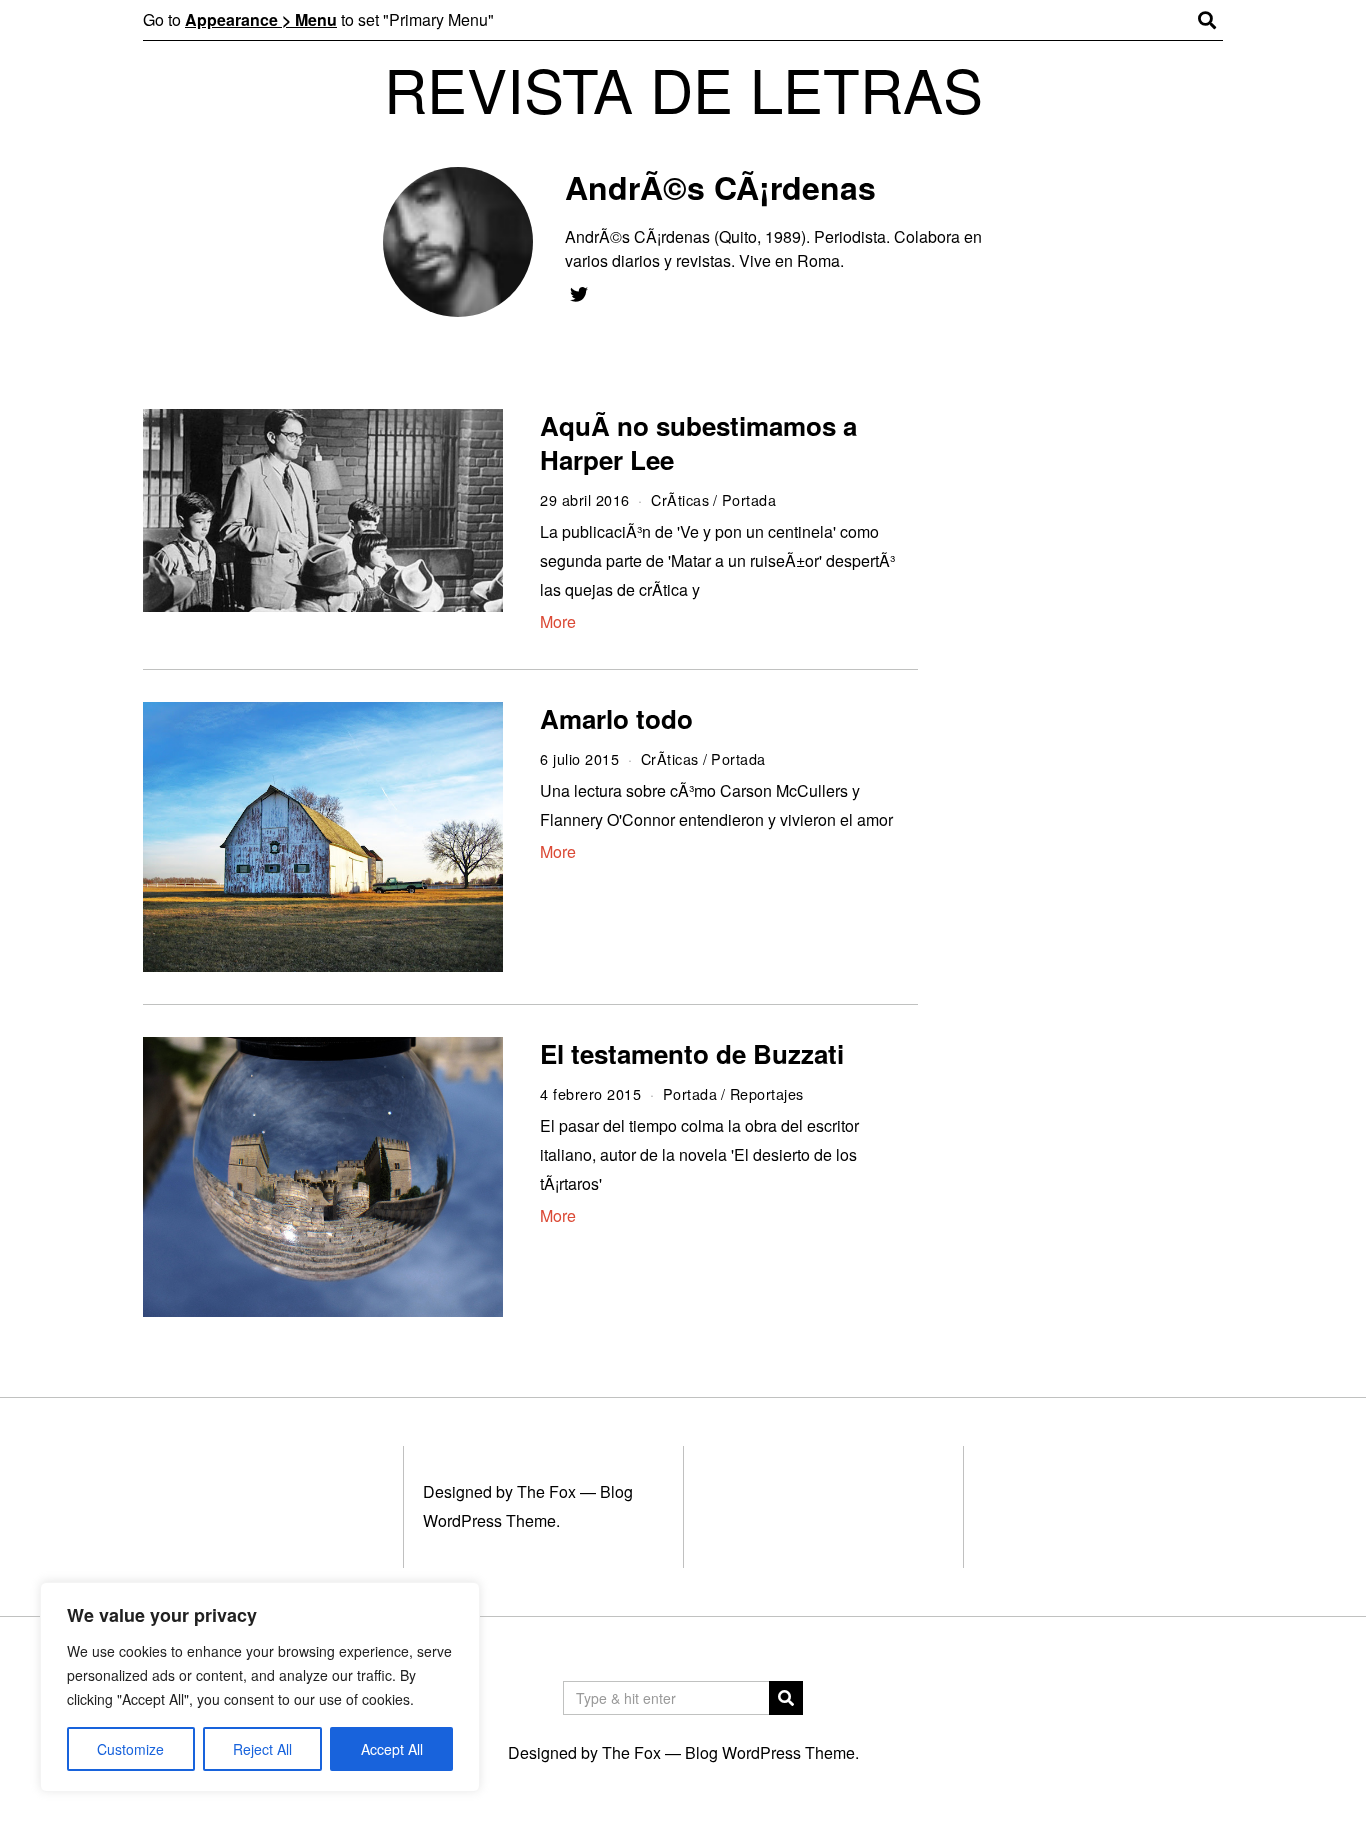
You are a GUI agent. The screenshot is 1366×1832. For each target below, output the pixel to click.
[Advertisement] (1090, 717)
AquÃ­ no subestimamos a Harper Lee (698, 442)
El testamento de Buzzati (692, 1053)
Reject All (262, 1749)
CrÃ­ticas (680, 499)
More (558, 621)
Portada (749, 499)
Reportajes (767, 1093)
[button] (786, 1698)
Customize (130, 1749)
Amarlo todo (616, 718)
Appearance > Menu (261, 19)
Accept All (392, 1749)
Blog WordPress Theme (770, 1752)
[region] (260, 1687)
